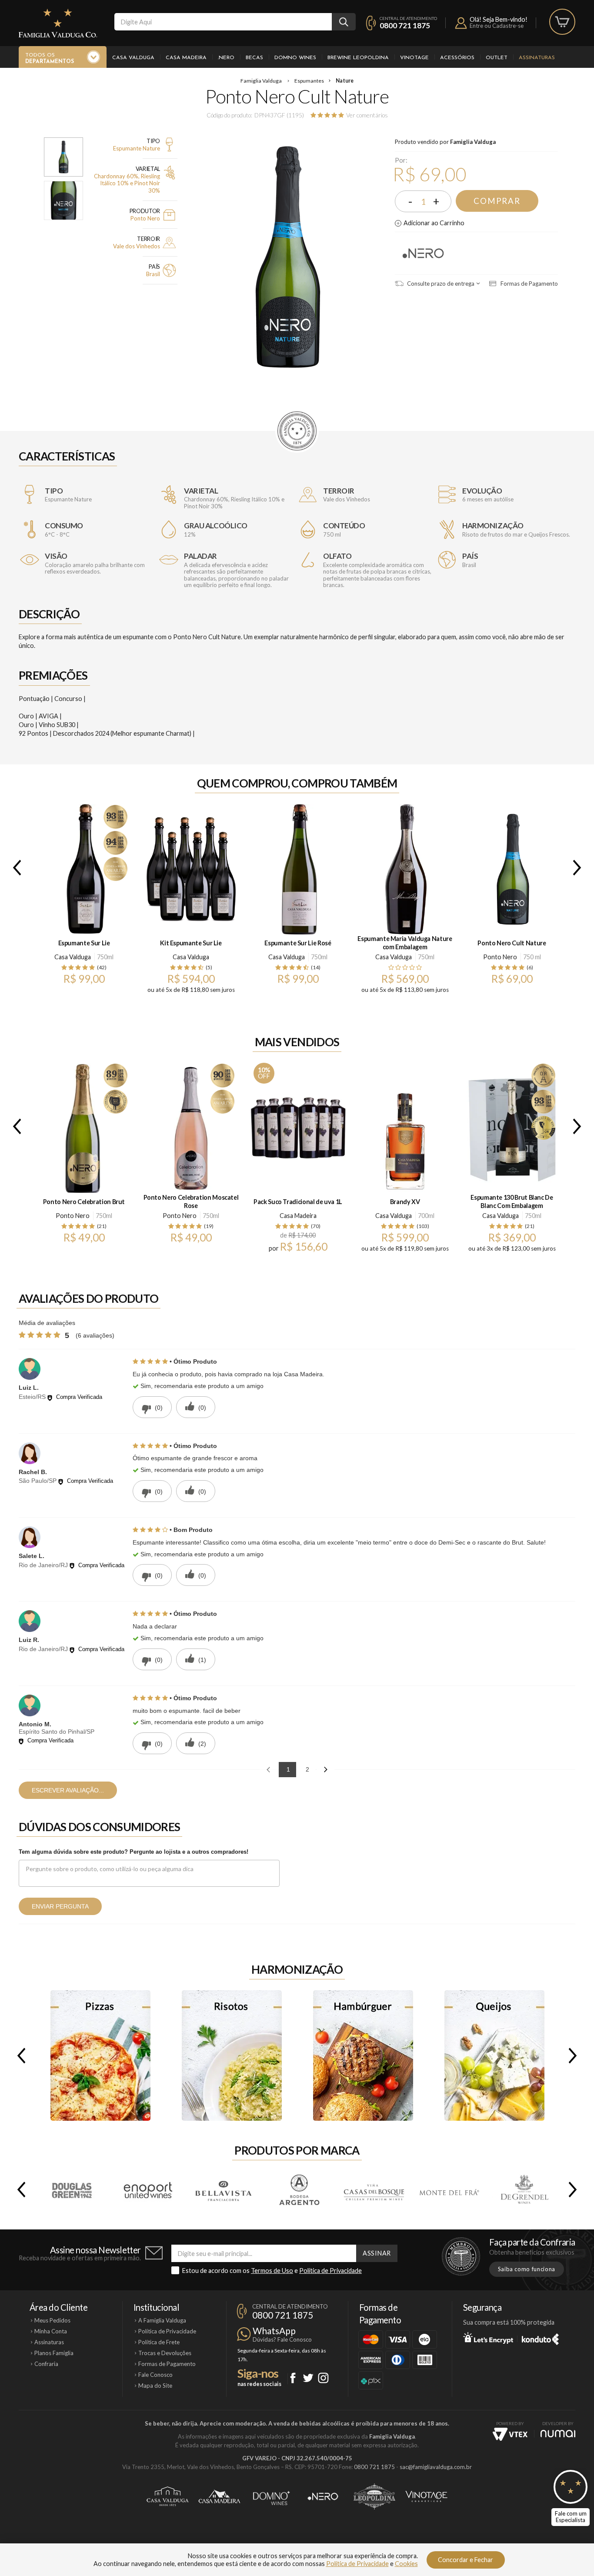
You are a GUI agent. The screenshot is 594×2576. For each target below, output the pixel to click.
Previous (15, 868)
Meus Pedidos (52, 2320)
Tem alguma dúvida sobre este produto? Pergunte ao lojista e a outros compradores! (133, 1852)
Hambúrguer (363, 2055)
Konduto (540, 2338)
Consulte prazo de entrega (440, 284)
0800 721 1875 (405, 25)
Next (579, 868)
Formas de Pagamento (529, 284)
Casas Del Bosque (374, 2189)
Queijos (494, 2055)
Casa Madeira (186, 58)
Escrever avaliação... (68, 1790)
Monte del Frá (449, 2189)
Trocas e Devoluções (165, 2353)
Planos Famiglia (54, 2353)
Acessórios (457, 58)
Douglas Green (73, 2189)
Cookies (406, 2564)
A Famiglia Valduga (162, 2320)
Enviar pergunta (60, 1906)
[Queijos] (494, 2055)
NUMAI (558, 2434)
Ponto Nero (424, 252)
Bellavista (223, 2189)
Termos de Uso (272, 2271)
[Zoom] (63, 157)
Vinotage (414, 58)
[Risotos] (232, 2055)
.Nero (226, 58)
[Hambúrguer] (363, 2055)
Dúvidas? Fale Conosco (282, 2339)
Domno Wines (295, 58)
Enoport (148, 2189)
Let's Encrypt (488, 2338)
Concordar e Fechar (466, 2560)
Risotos (232, 2055)
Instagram (323, 2378)
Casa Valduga (133, 58)
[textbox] (223, 22)
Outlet (497, 58)
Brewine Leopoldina (358, 58)
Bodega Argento (298, 2189)
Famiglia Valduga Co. (58, 23)
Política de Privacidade (330, 2271)
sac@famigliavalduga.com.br (436, 2467)
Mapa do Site (155, 2386)
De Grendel (524, 2189)
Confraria (46, 2364)
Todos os (50, 58)
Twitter (308, 2378)
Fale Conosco (155, 2375)
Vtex (510, 2434)
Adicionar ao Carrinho (434, 223)
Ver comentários (367, 115)
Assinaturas (537, 58)
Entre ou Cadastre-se (497, 26)
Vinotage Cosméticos (426, 2496)
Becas (254, 58)
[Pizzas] (100, 2055)
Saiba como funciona (527, 2269)
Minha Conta (51, 2331)
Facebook (293, 2378)
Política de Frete (159, 2342)
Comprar (497, 201)
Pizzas (100, 2055)
